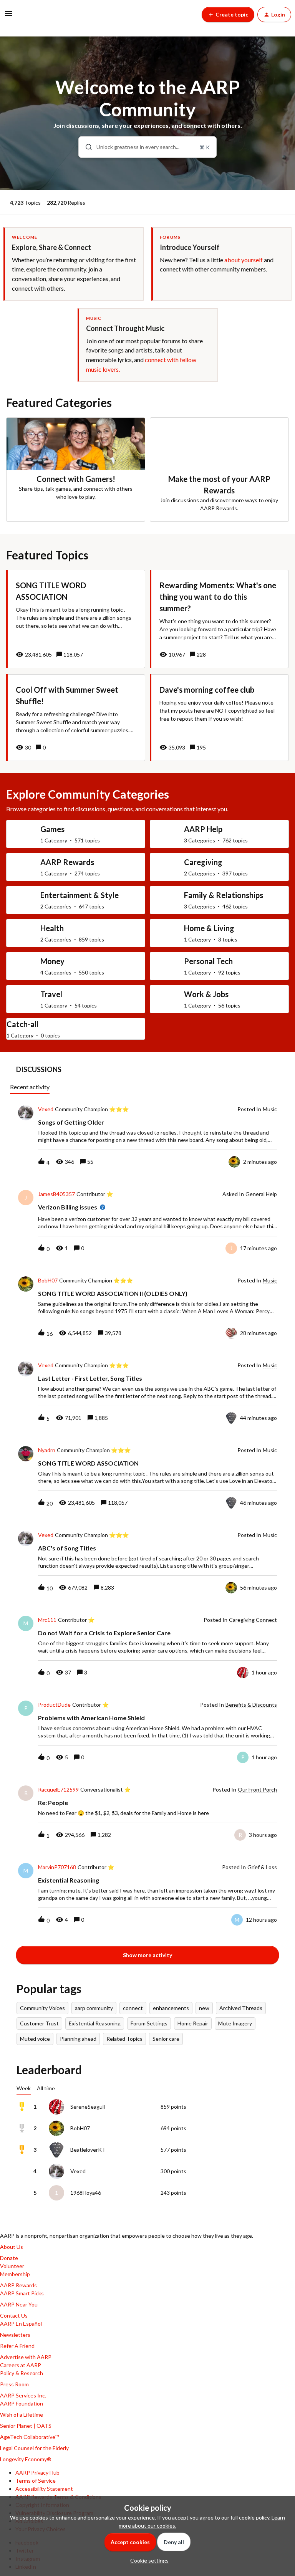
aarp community (94, 2008)
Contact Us (14, 2315)
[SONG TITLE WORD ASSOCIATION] (76, 619)
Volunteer (12, 2266)
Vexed (46, 1109)
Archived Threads (241, 2008)
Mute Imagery (235, 2023)
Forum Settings (149, 2023)
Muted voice (35, 2039)
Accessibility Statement (44, 2489)
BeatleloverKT (88, 2150)
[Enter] (86, 147)
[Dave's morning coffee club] (219, 718)
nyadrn (47, 1450)
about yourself (244, 260)
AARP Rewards (18, 2285)
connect (133, 2008)
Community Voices (42, 2008)
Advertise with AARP (26, 2357)
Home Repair (193, 2023)
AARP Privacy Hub (37, 2473)
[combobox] (148, 147)
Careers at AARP (21, 2365)
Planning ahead (78, 2039)
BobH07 (48, 1281)
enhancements (171, 2008)
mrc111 (47, 1620)
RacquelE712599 (58, 1790)
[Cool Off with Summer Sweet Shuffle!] (76, 718)
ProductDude (54, 1705)
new (204, 2008)
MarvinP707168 (57, 1867)
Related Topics (124, 2039)
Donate (9, 2258)
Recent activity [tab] (30, 1087)
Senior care (166, 2039)
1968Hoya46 (86, 2193)
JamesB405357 (56, 1194)
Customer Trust (39, 2023)
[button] (147, 2560)
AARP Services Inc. (23, 2395)
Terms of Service (36, 2481)
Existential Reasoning (95, 2023)
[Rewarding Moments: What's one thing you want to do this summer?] (219, 619)
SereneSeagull (88, 2107)
